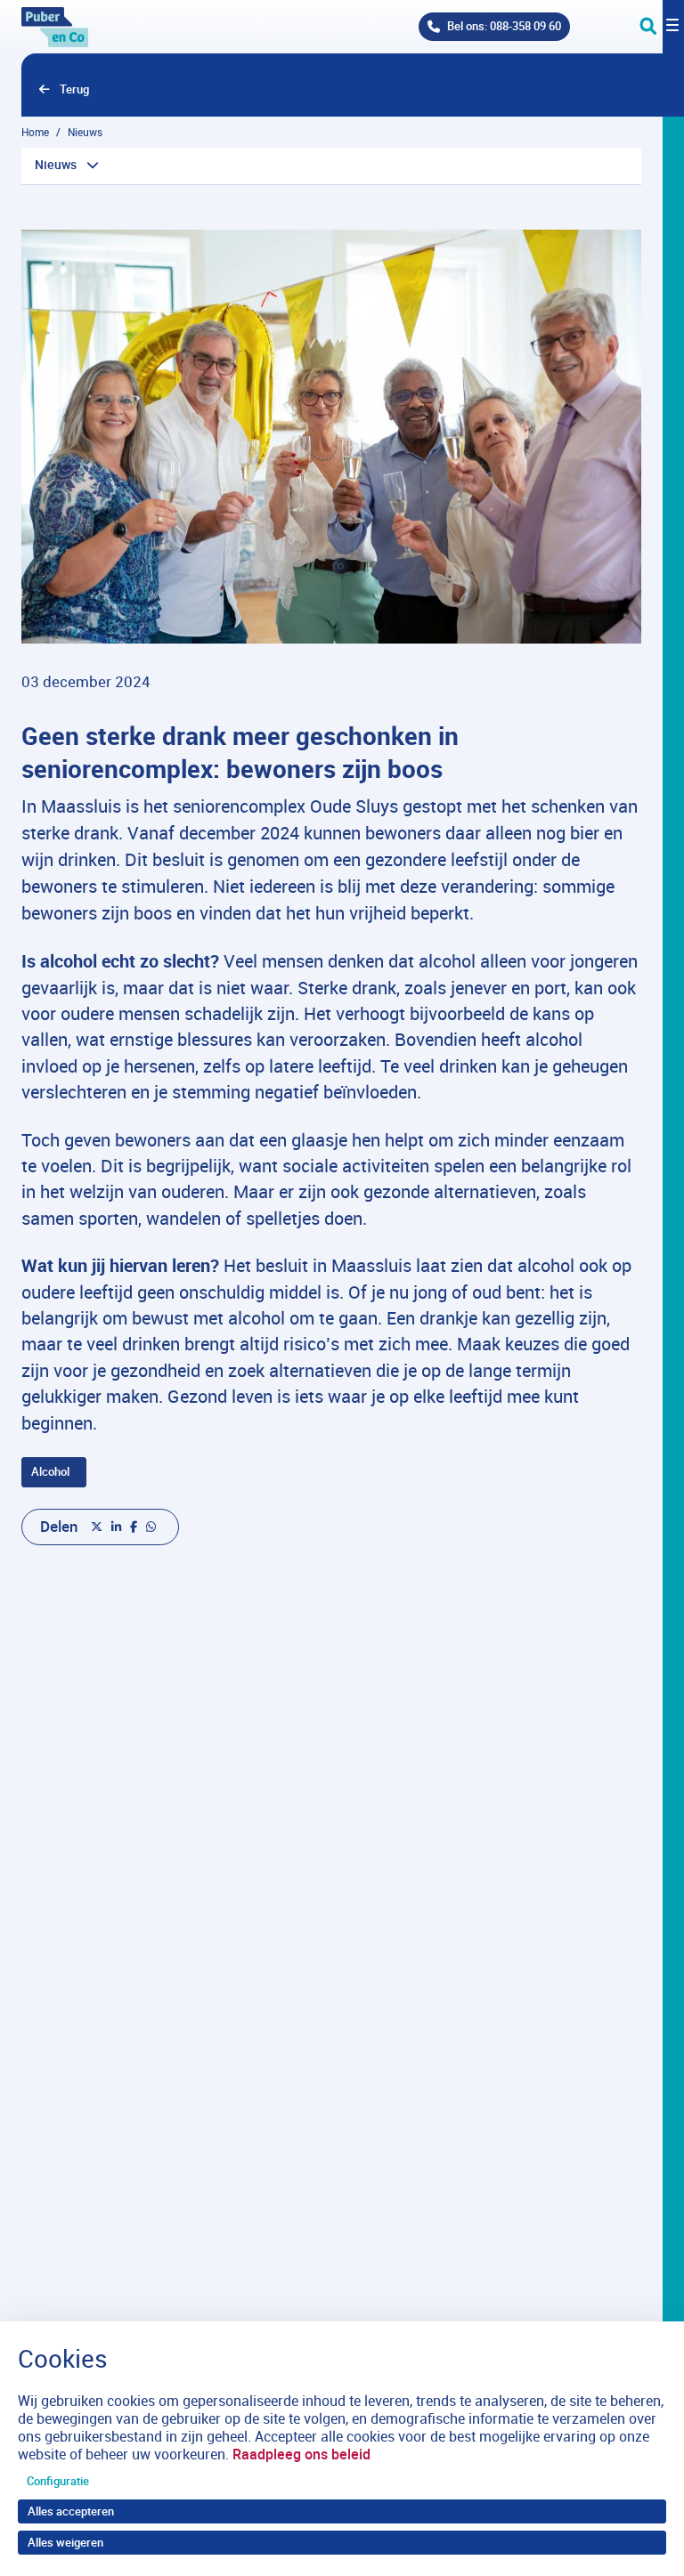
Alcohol (50, 1471)
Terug (74, 89)
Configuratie (58, 2481)
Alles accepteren (71, 2511)
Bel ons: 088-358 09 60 (504, 26)
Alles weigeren (65, 2542)
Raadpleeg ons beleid (301, 2454)
